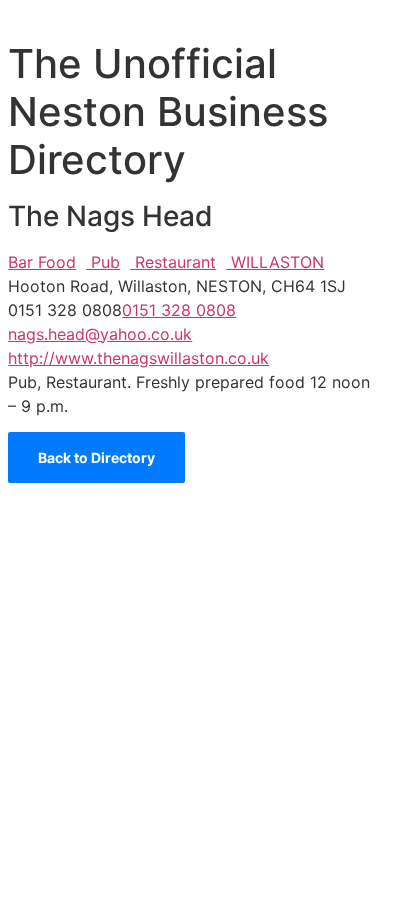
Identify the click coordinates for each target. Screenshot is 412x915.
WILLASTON (275, 262)
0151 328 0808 (179, 310)
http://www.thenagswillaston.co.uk (138, 358)
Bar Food (42, 262)
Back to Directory (96, 457)
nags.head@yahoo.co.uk (100, 334)
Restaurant (173, 262)
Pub (103, 262)
